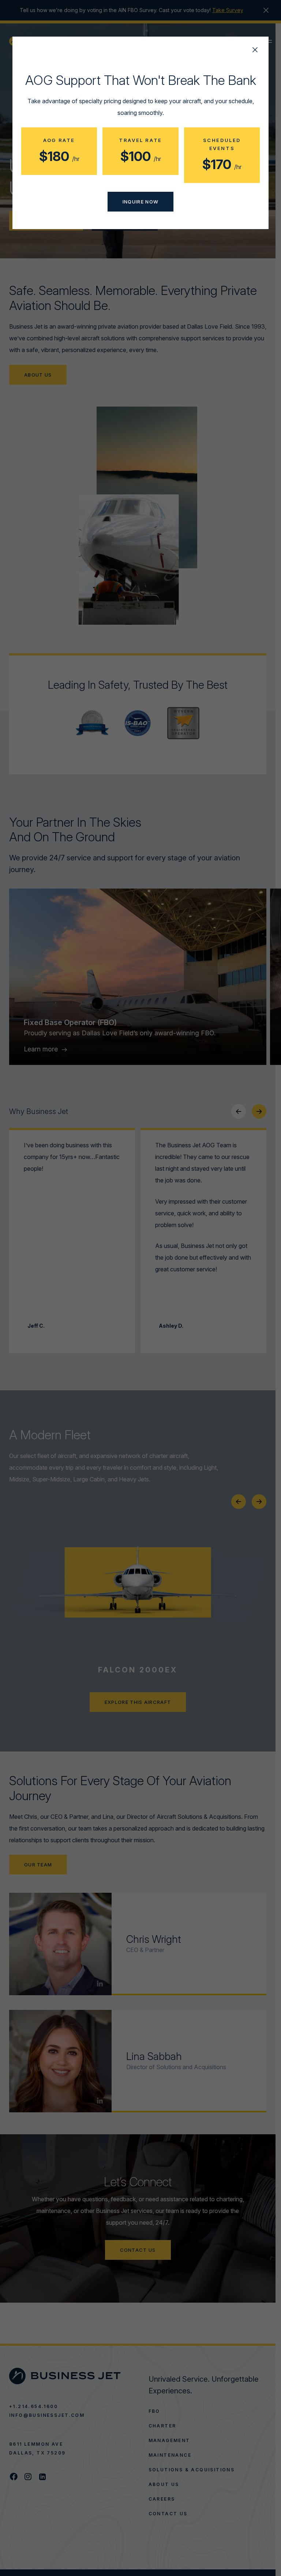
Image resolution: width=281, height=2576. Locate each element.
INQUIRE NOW (140, 202)
